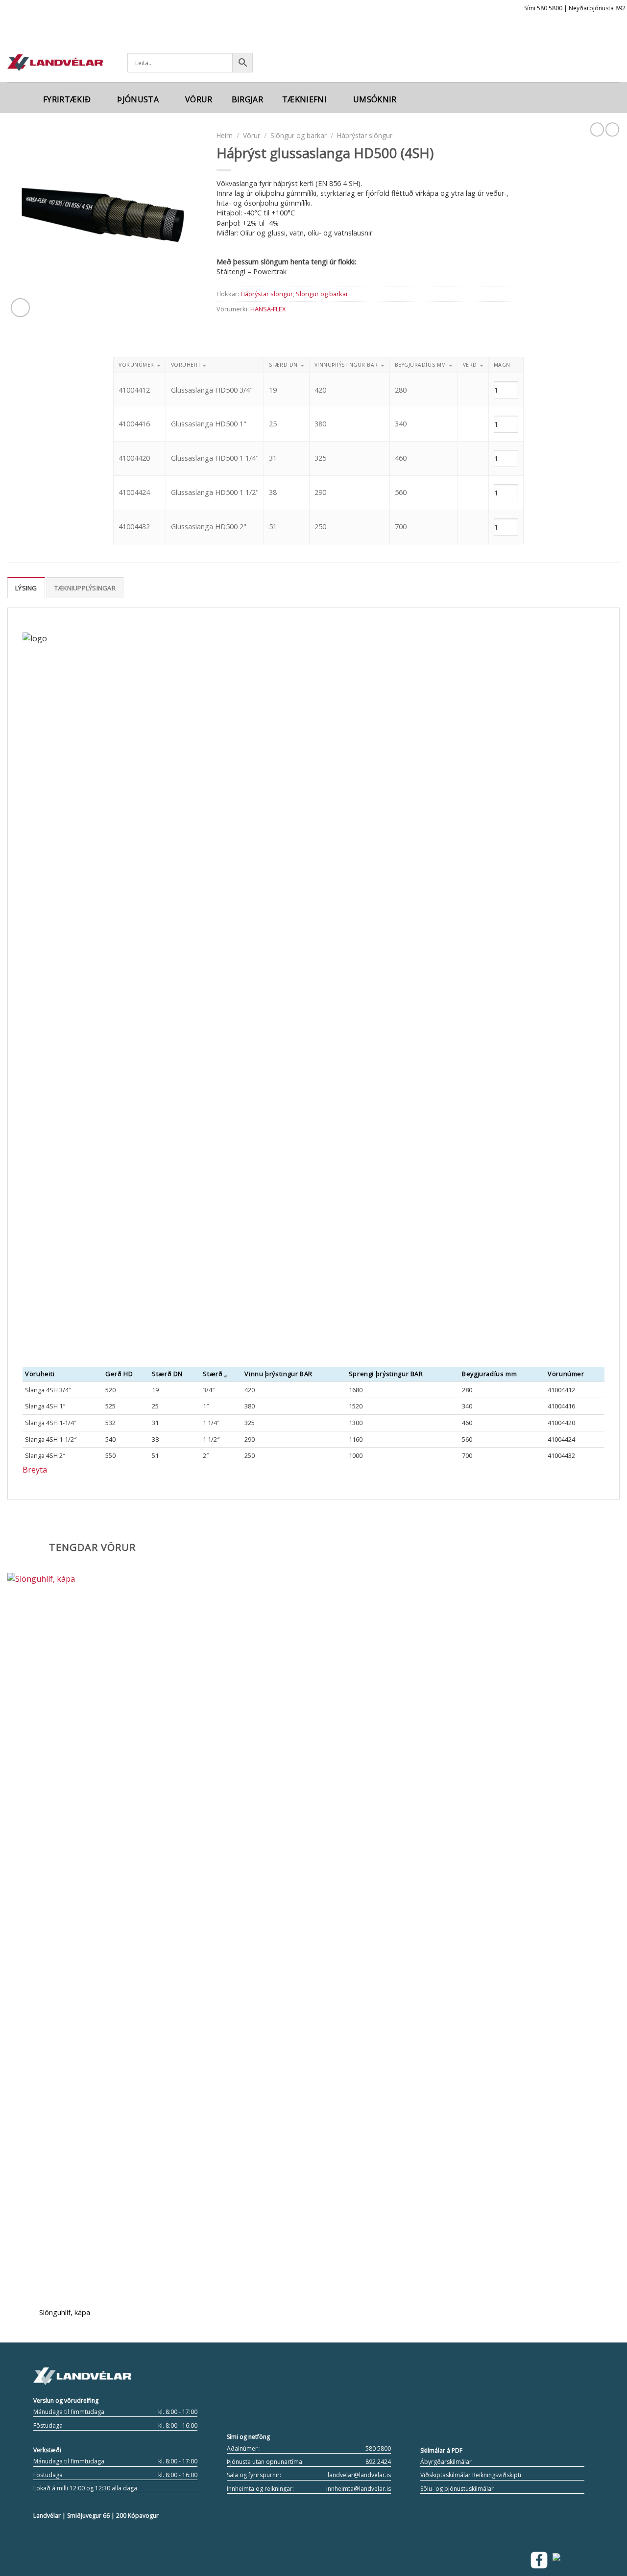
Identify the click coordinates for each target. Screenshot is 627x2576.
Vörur (199, 99)
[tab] (26, 587)
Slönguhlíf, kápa (65, 2313)
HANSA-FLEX (268, 309)
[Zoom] (20, 308)
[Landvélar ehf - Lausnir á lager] (55, 63)
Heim (225, 135)
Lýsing (26, 588)
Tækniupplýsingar (85, 588)
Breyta (35, 1470)
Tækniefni (304, 99)
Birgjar (247, 99)
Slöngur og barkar (299, 135)
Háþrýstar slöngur (365, 135)
